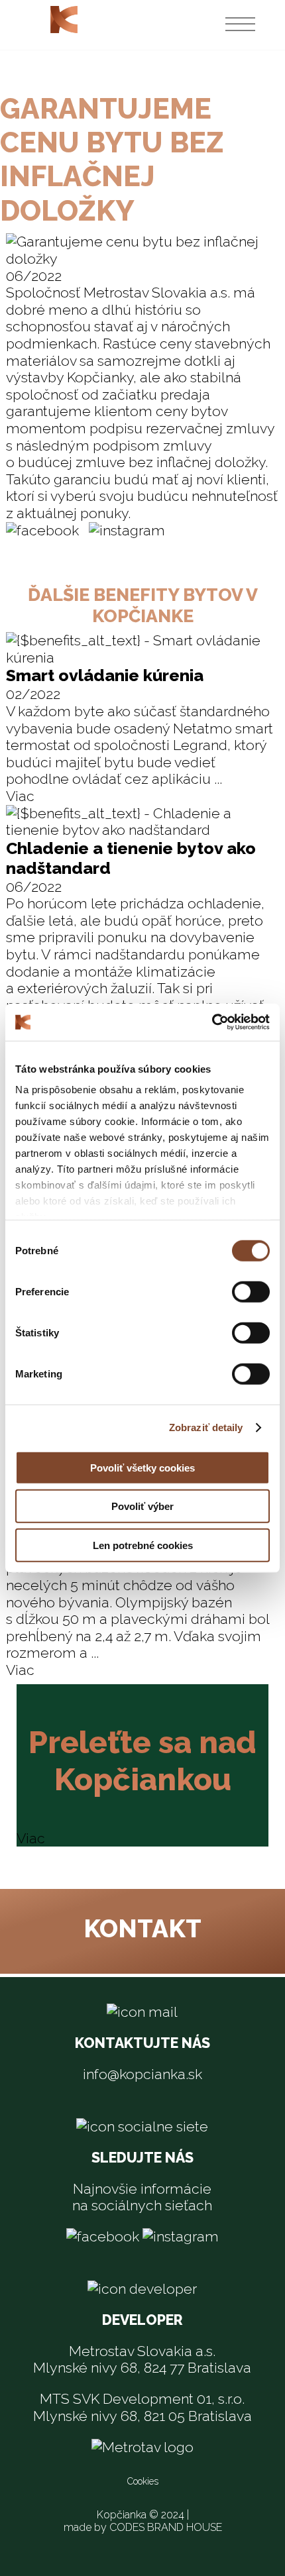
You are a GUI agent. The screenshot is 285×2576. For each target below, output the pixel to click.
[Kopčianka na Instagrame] (127, 530)
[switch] (251, 1291)
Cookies (143, 2481)
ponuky (104, 513)
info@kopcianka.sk (142, 2074)
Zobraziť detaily (206, 1427)
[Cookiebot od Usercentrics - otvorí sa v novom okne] (212, 1022)
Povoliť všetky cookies (142, 1467)
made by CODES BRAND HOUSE (143, 2527)
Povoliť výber (142, 1506)
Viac (20, 796)
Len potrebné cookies (143, 1545)
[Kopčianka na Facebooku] (42, 530)
